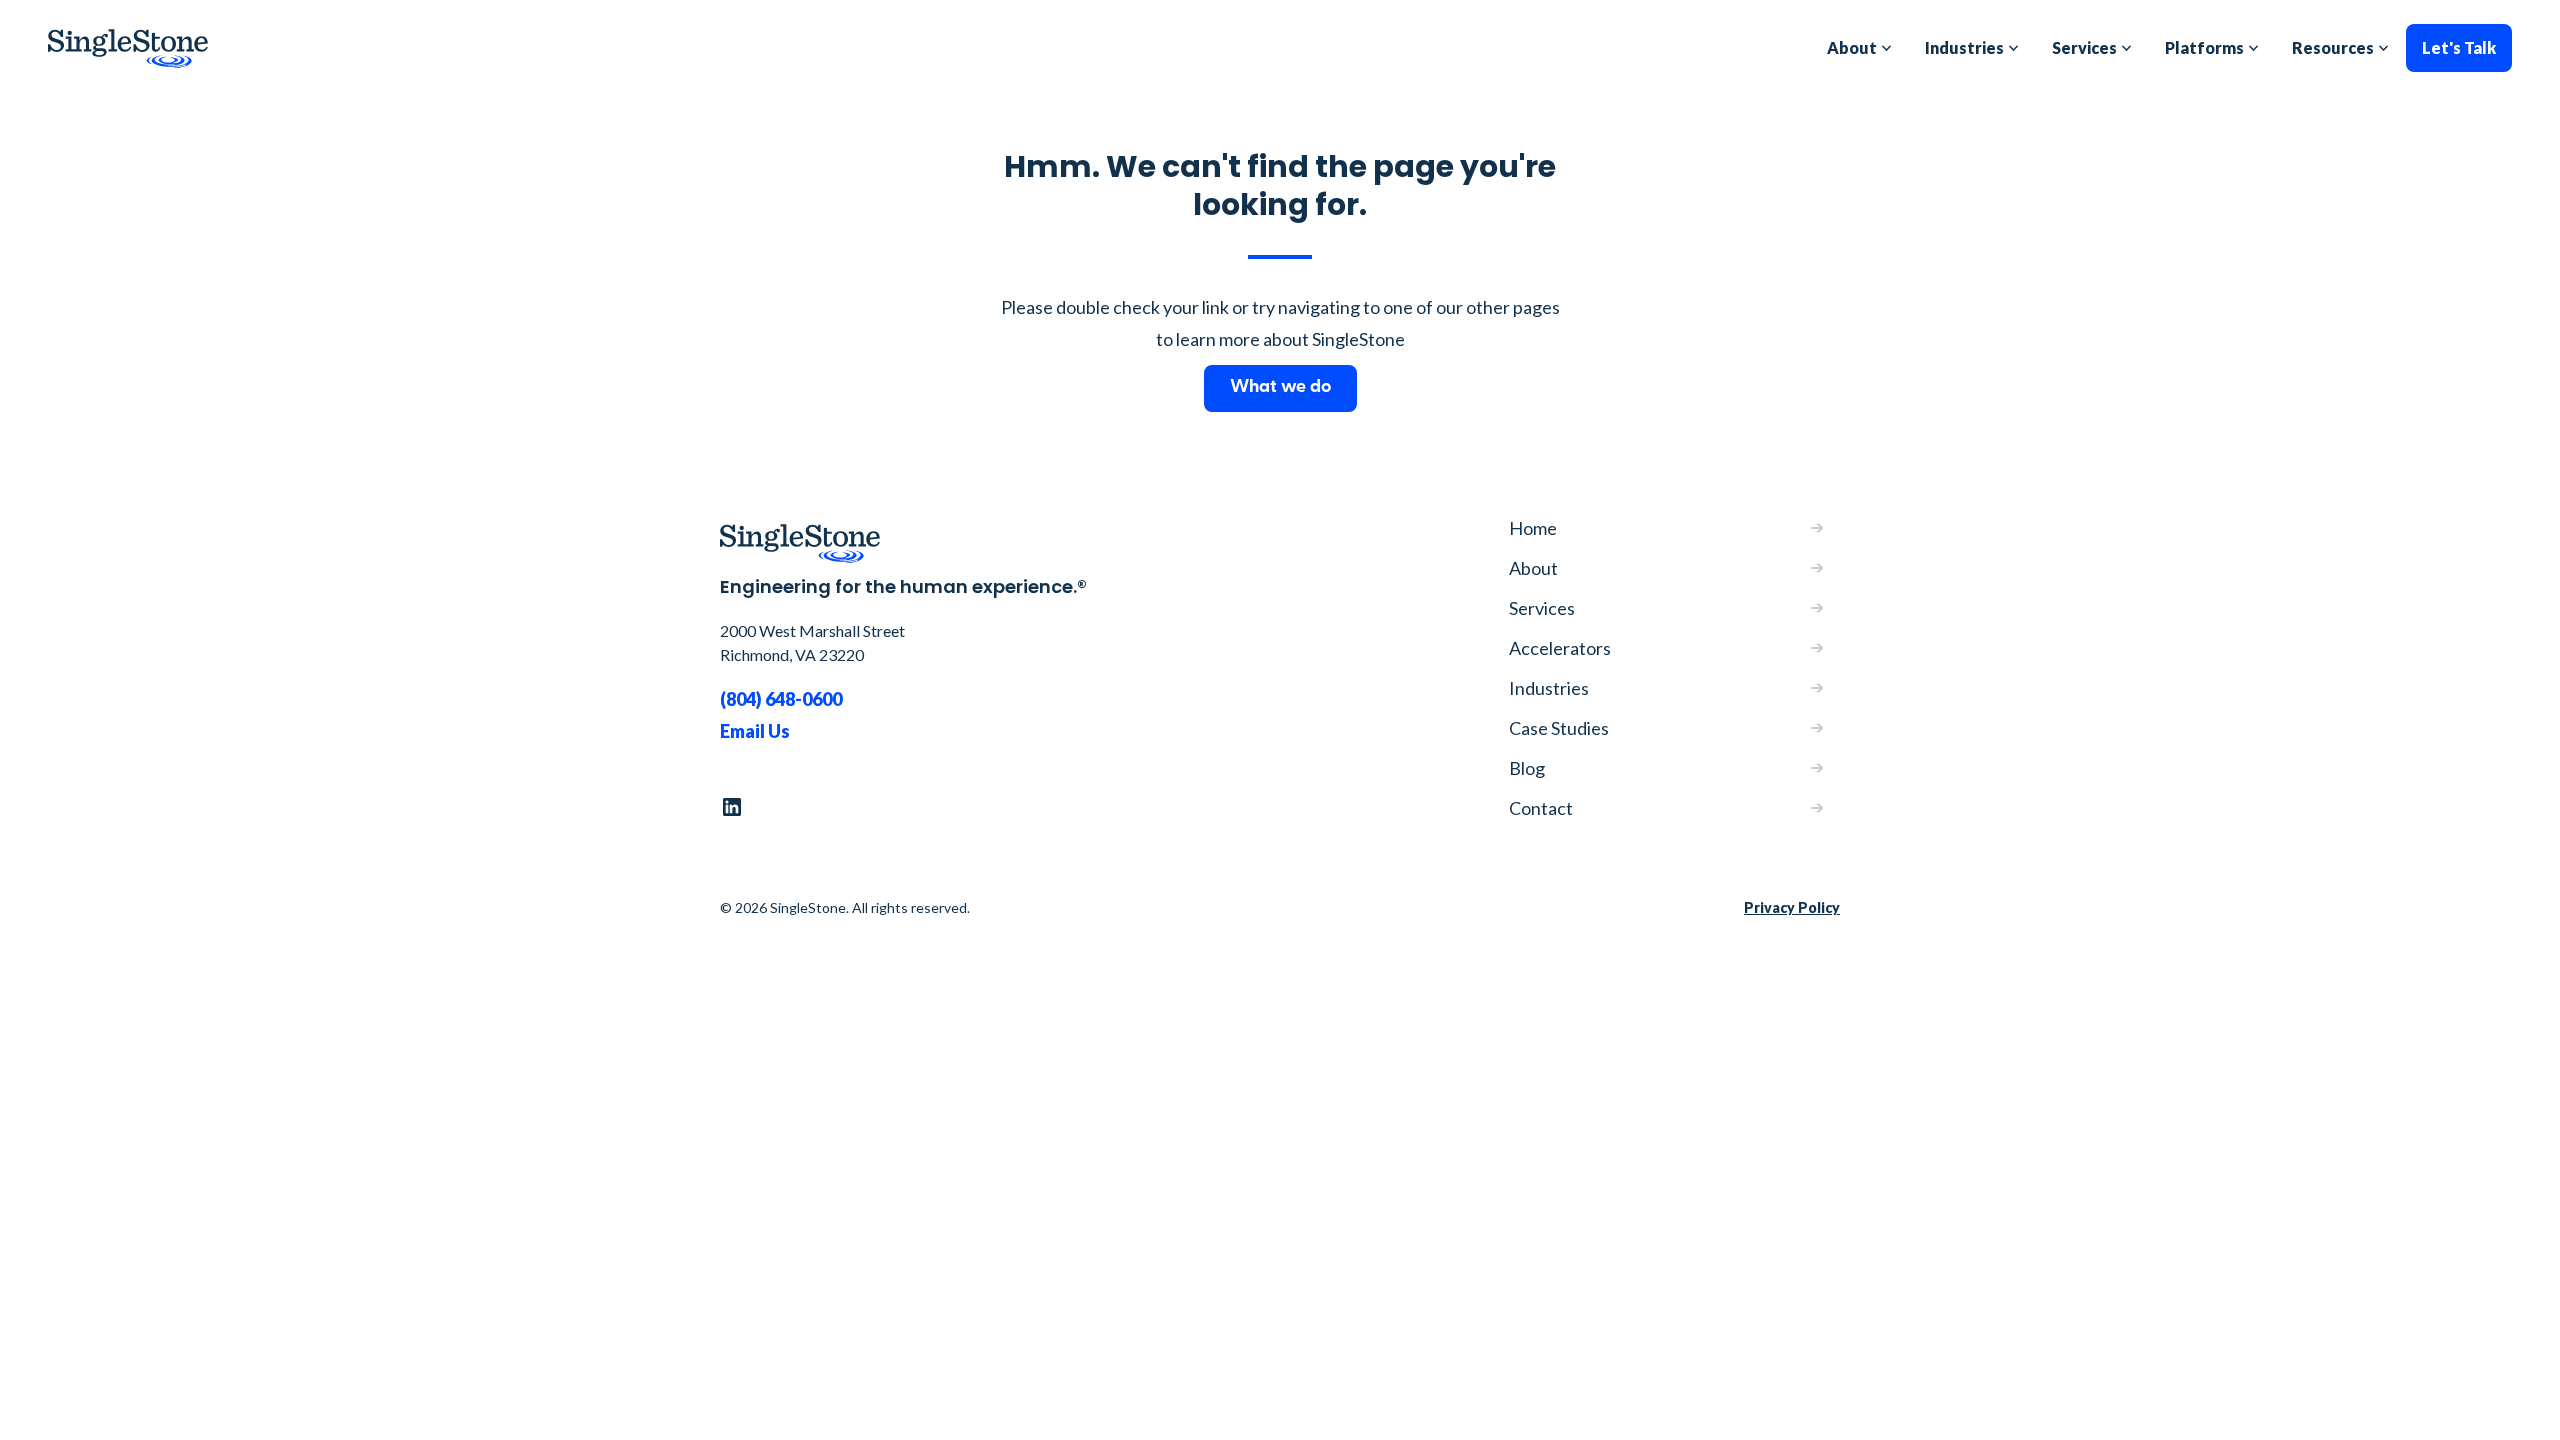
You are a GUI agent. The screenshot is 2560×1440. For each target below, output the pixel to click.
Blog (1527, 768)
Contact (1541, 808)
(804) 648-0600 (781, 699)
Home (1533, 528)
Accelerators (1560, 648)
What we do (1280, 388)
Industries (1549, 688)
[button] (1860, 48)
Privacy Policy (1792, 907)
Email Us (755, 731)
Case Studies (1559, 728)
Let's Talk (2459, 47)
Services (1542, 608)
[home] (128, 48)
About (1533, 568)
